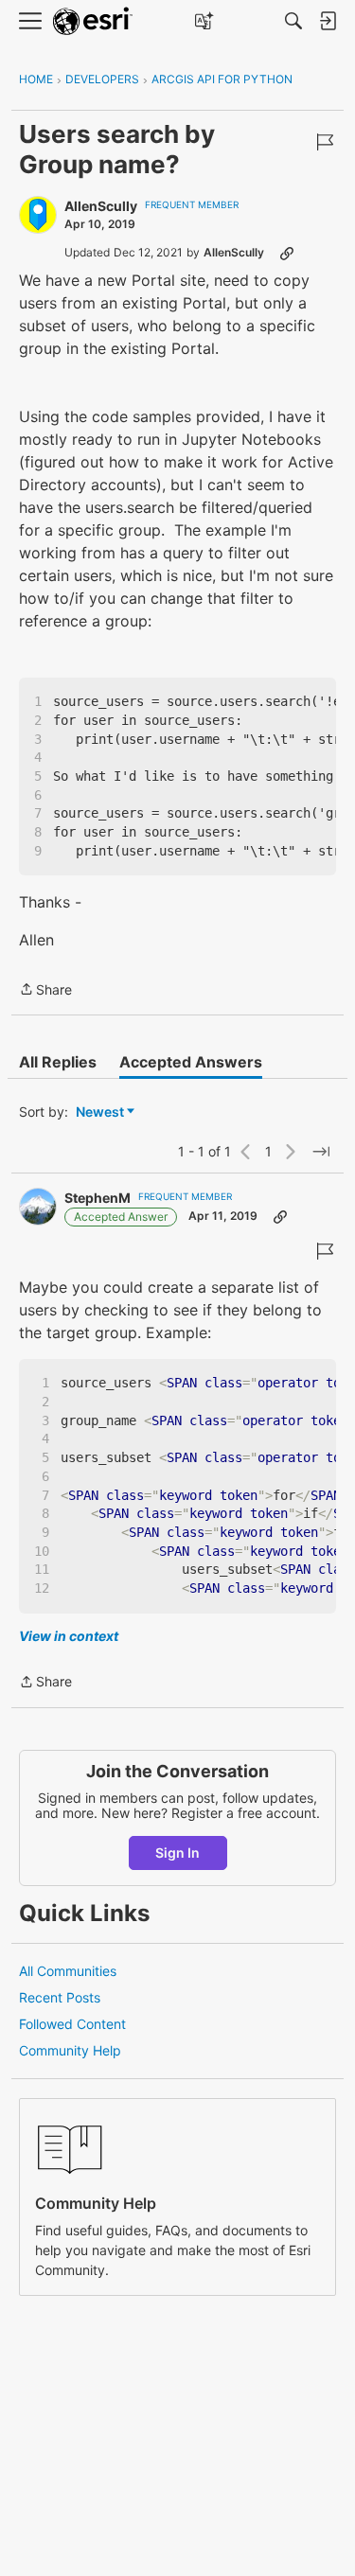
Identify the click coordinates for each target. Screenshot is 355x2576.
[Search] (293, 21)
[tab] (58, 1062)
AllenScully (101, 206)
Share (45, 991)
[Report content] (325, 142)
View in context (69, 1636)
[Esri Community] (93, 21)
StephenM (98, 1198)
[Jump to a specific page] (321, 1152)
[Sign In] (328, 21)
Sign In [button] (177, 1853)
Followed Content (72, 2024)
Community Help (70, 2050)
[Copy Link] (287, 253)
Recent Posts (60, 1997)
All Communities (68, 1971)
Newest (100, 1112)
